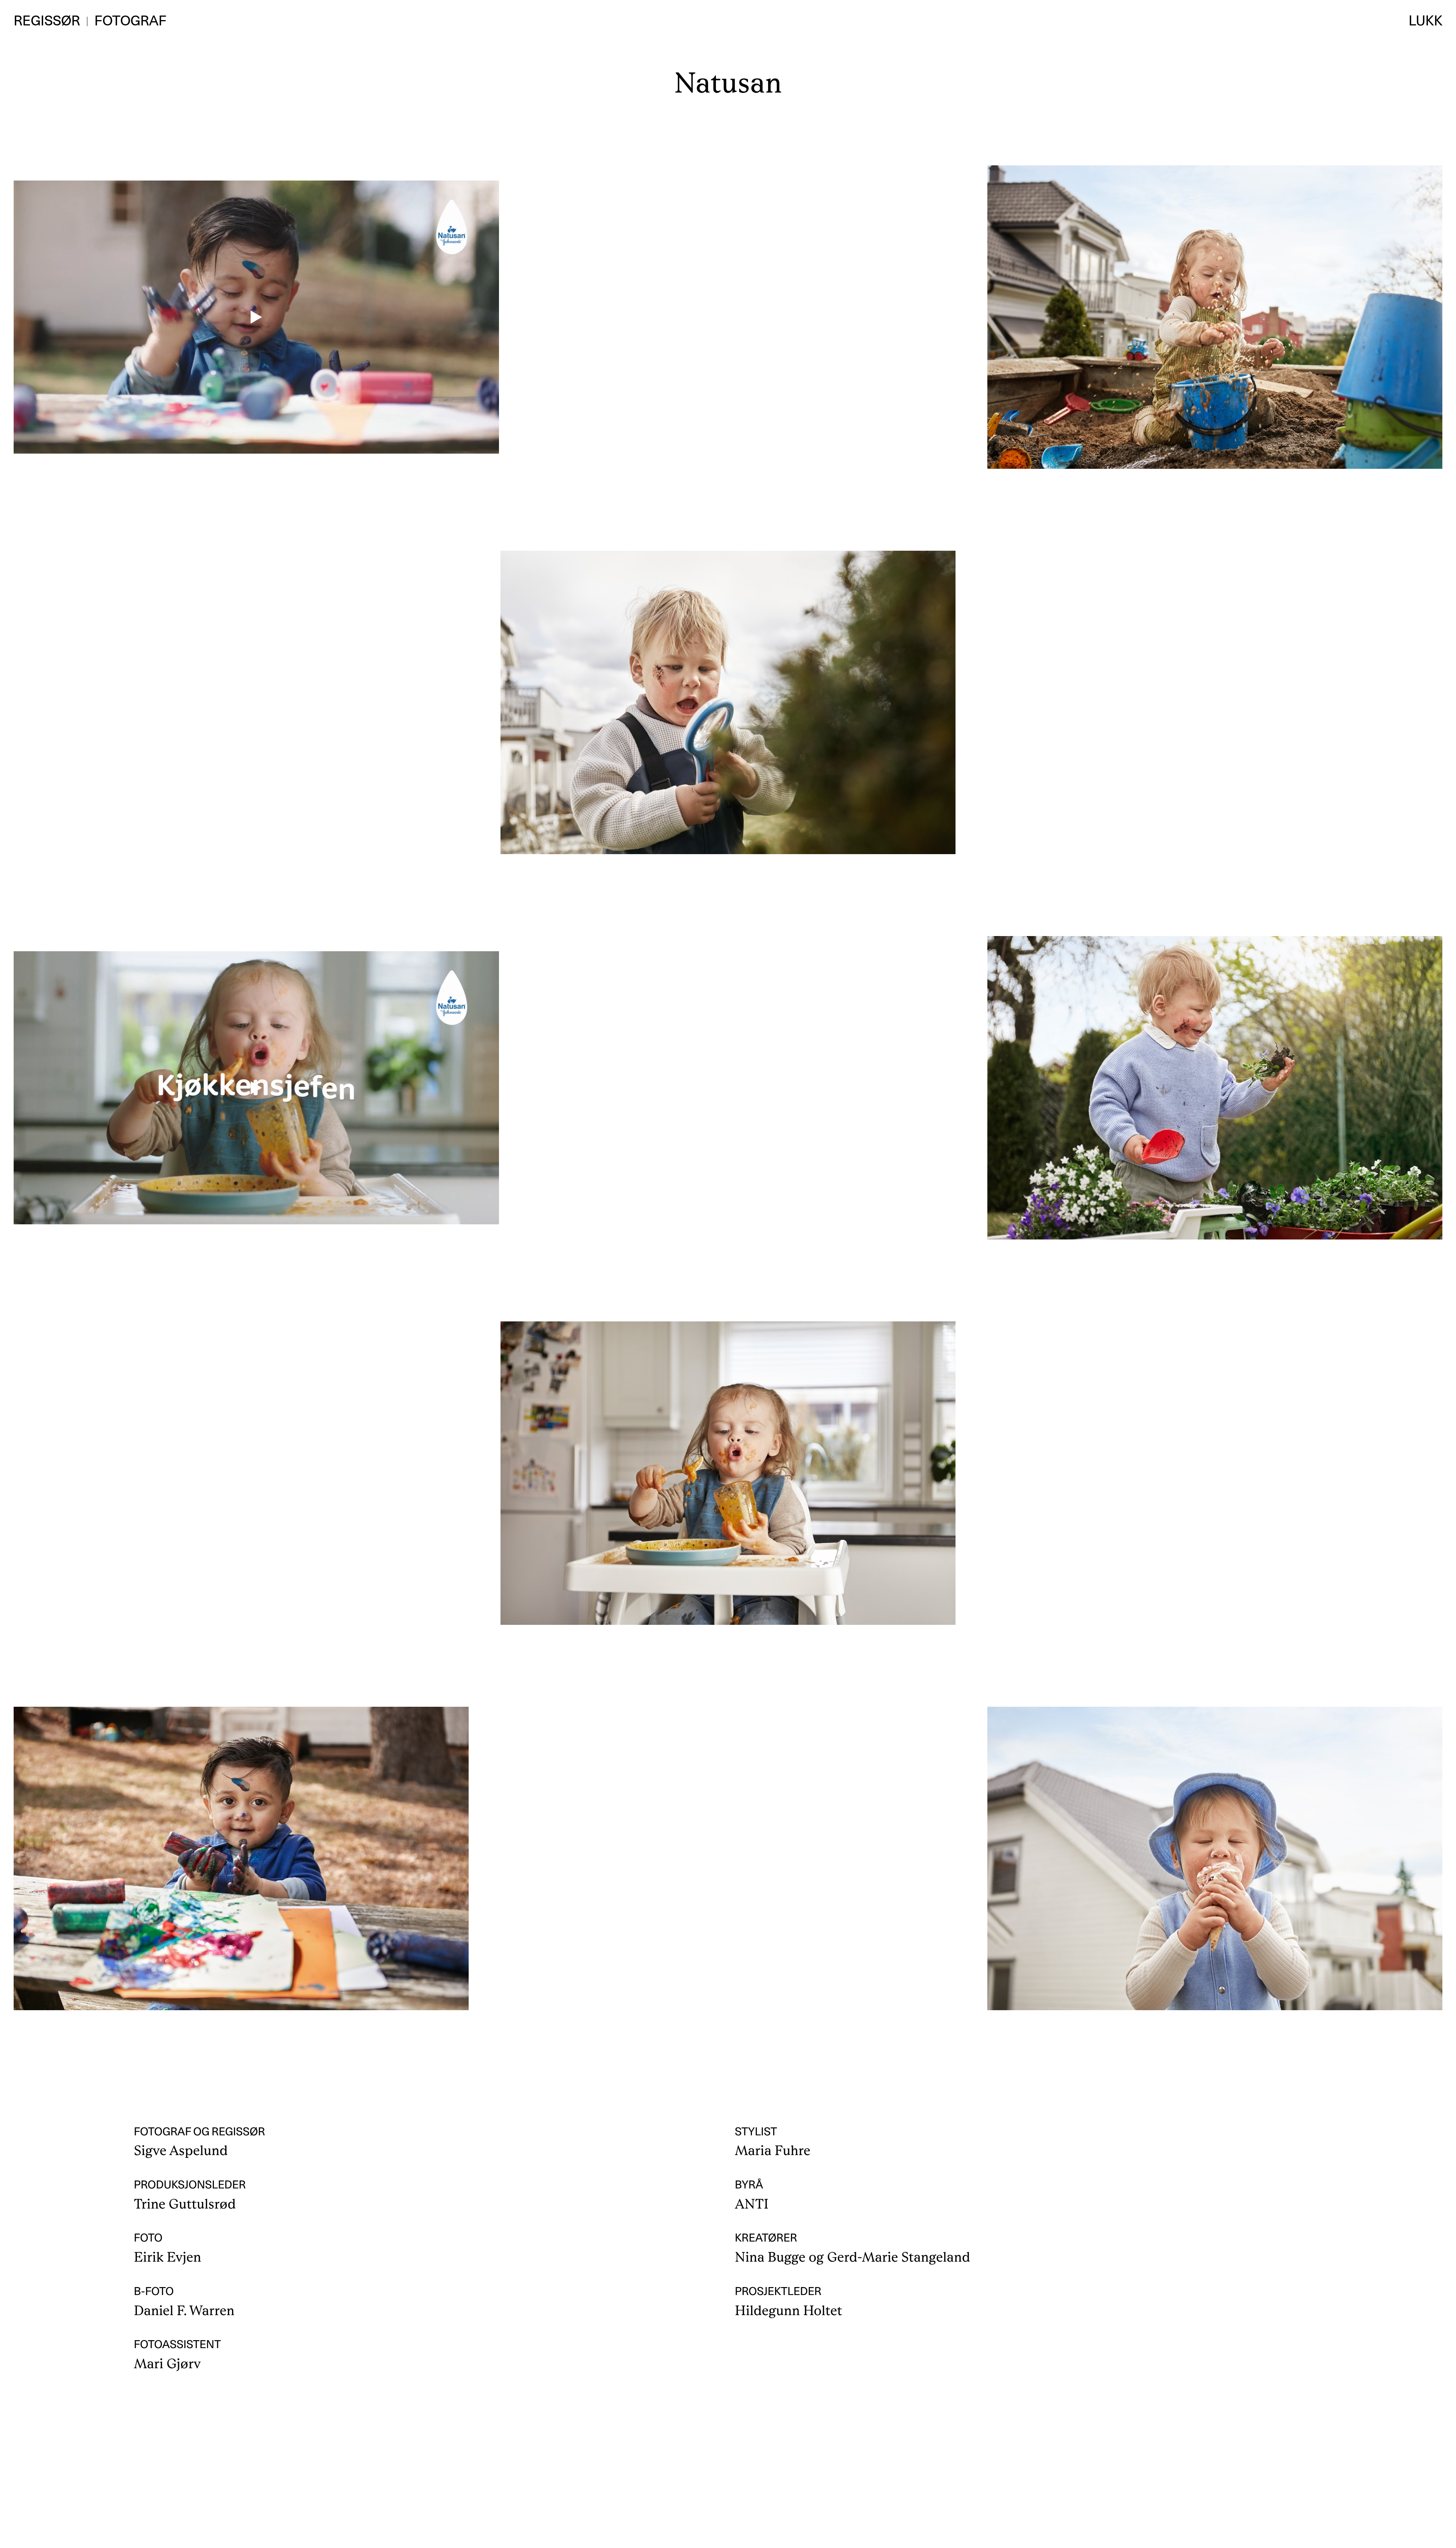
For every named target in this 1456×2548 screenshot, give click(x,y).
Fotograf (130, 20)
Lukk (1425, 20)
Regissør (47, 20)
